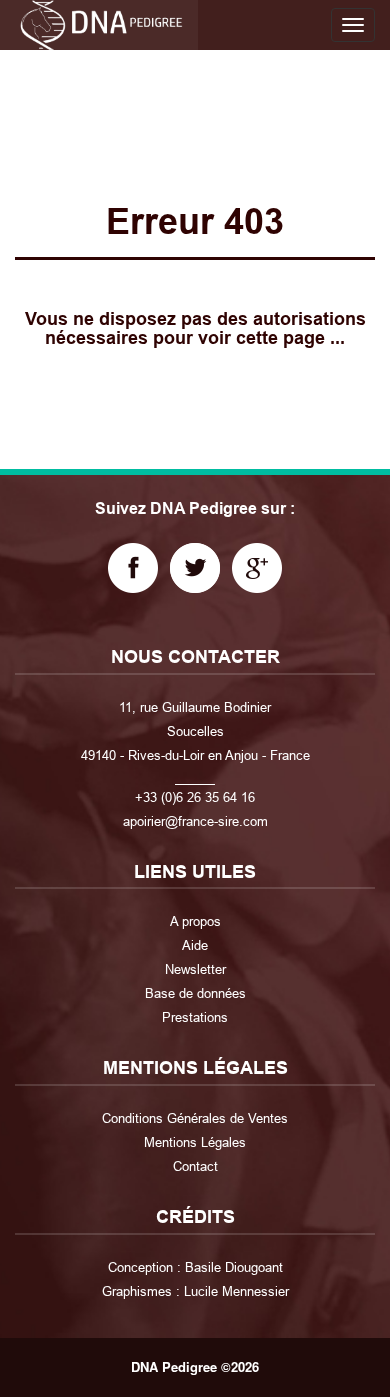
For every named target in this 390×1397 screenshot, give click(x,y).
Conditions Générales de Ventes (195, 1118)
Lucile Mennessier (236, 1291)
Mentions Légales (195, 1142)
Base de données (195, 993)
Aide (195, 945)
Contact (195, 1166)
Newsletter (195, 969)
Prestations (195, 1017)
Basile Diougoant (234, 1267)
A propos (195, 921)
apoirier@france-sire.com (195, 821)
